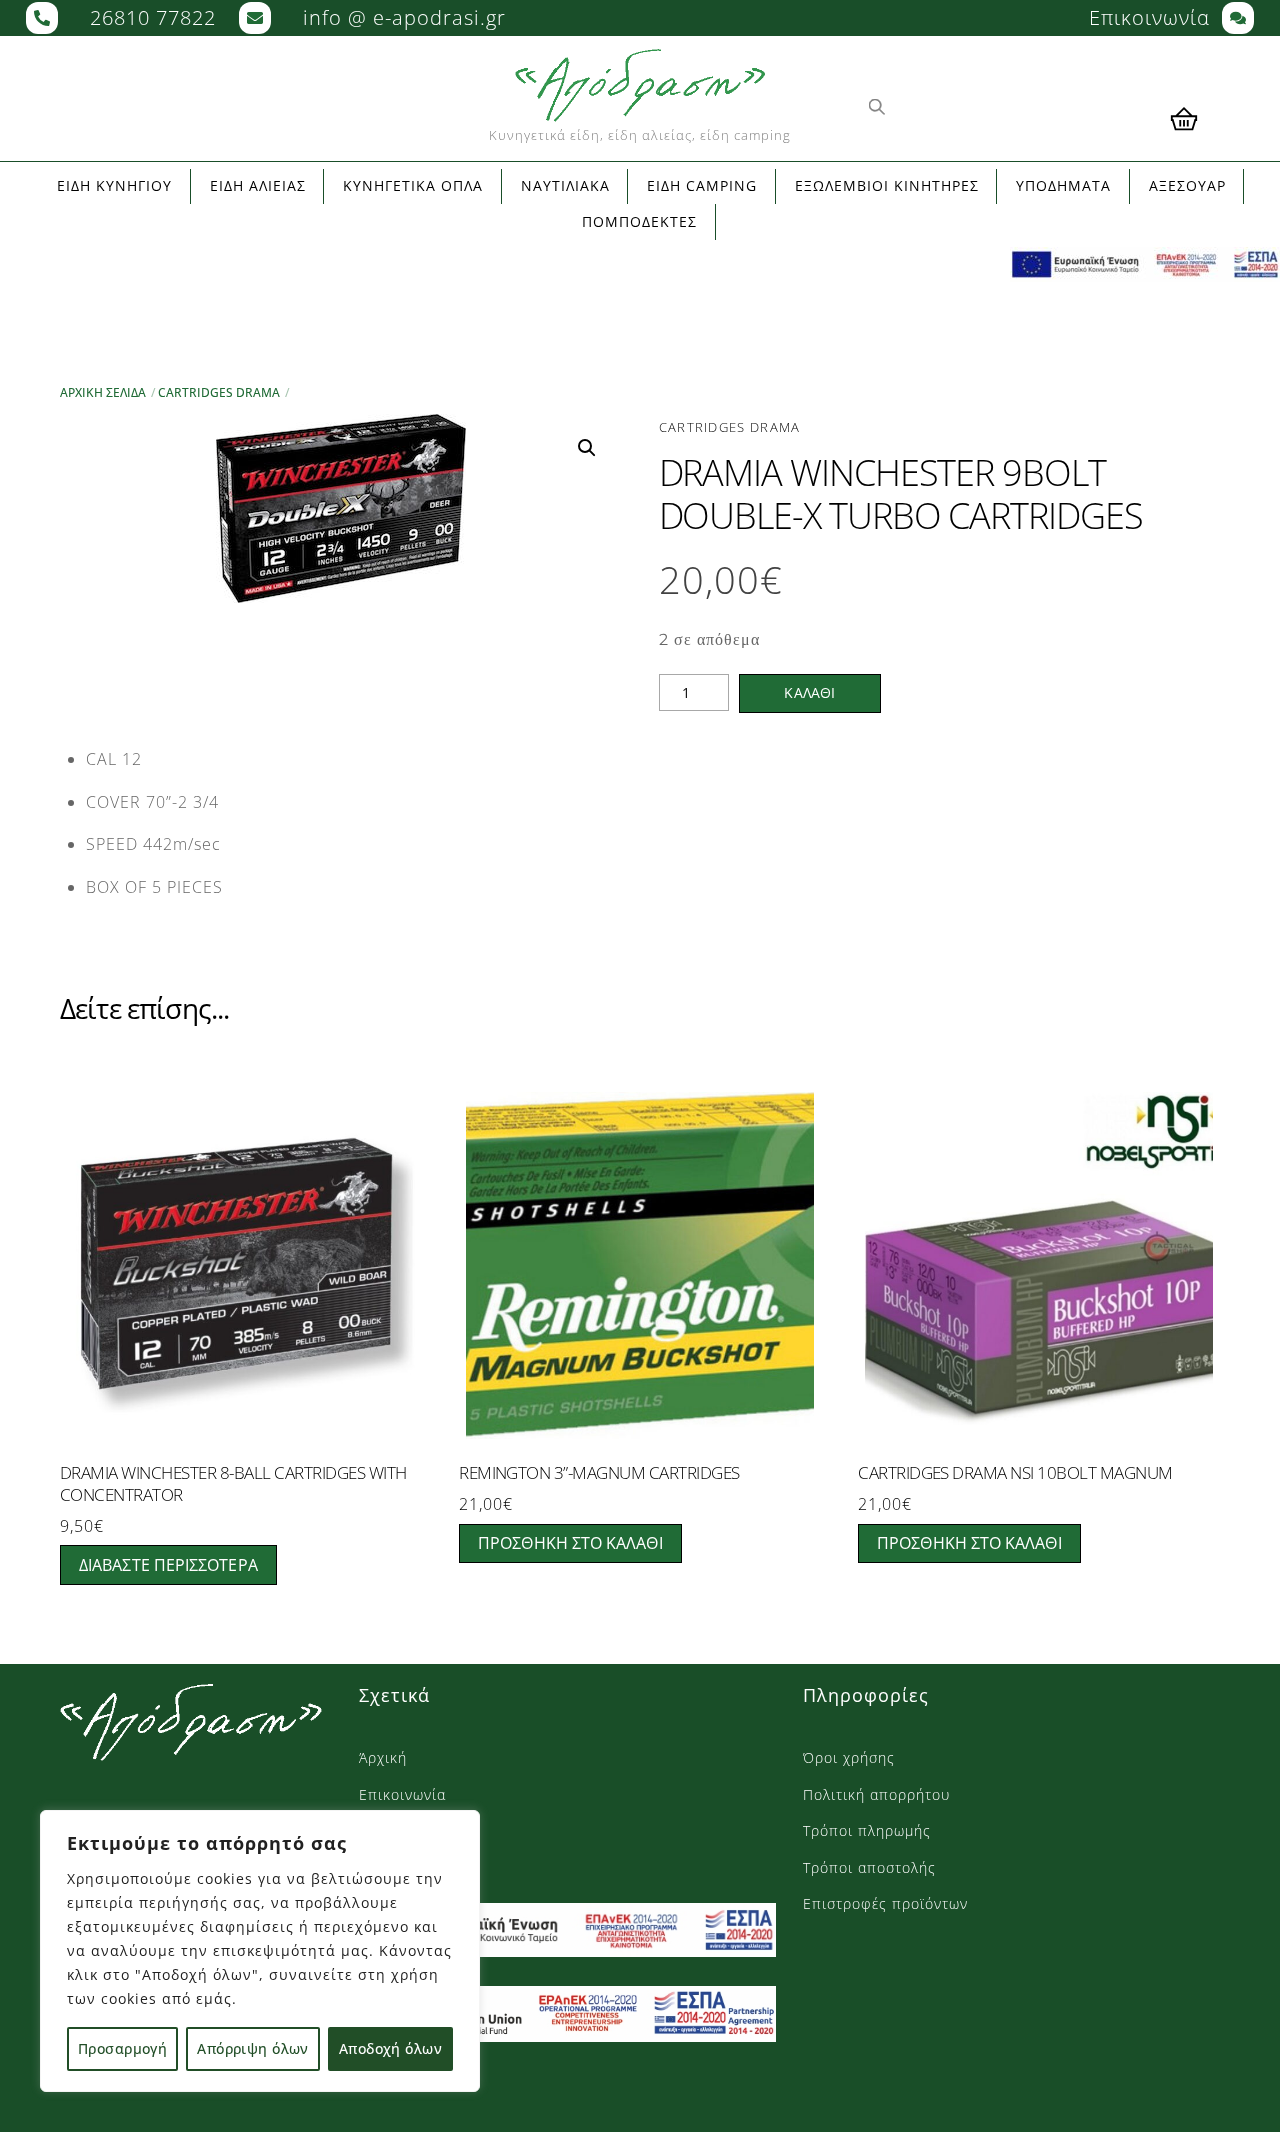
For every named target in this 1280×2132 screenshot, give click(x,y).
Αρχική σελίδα (103, 392)
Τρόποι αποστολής (869, 1867)
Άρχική (383, 1757)
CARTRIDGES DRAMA (219, 392)
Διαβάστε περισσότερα (168, 1565)
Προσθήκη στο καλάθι (570, 1543)
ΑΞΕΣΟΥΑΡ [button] (1187, 185)
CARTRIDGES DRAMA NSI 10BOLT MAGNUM (1015, 1473)
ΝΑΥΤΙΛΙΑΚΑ (565, 185)
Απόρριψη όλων (252, 2048)
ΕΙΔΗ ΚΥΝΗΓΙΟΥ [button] (114, 185)
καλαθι (809, 692)
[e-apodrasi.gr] (191, 1751)
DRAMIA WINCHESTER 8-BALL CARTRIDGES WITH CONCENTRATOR (233, 1484)
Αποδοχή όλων (390, 2048)
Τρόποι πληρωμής (867, 1830)
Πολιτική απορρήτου (876, 1794)
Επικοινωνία (402, 1794)
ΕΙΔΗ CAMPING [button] (702, 185)
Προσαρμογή (122, 2048)
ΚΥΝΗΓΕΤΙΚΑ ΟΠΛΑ (413, 185)
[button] (587, 448)
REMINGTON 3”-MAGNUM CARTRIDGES (599, 1473)
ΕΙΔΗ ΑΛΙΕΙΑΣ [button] (258, 185)
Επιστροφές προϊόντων (885, 1903)
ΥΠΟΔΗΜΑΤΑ (1063, 185)
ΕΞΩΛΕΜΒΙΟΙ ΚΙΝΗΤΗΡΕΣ (887, 185)
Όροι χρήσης (849, 1757)
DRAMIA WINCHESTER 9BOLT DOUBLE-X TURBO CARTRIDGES (901, 494)
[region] (260, 1951)
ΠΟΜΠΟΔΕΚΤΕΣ (639, 221)
